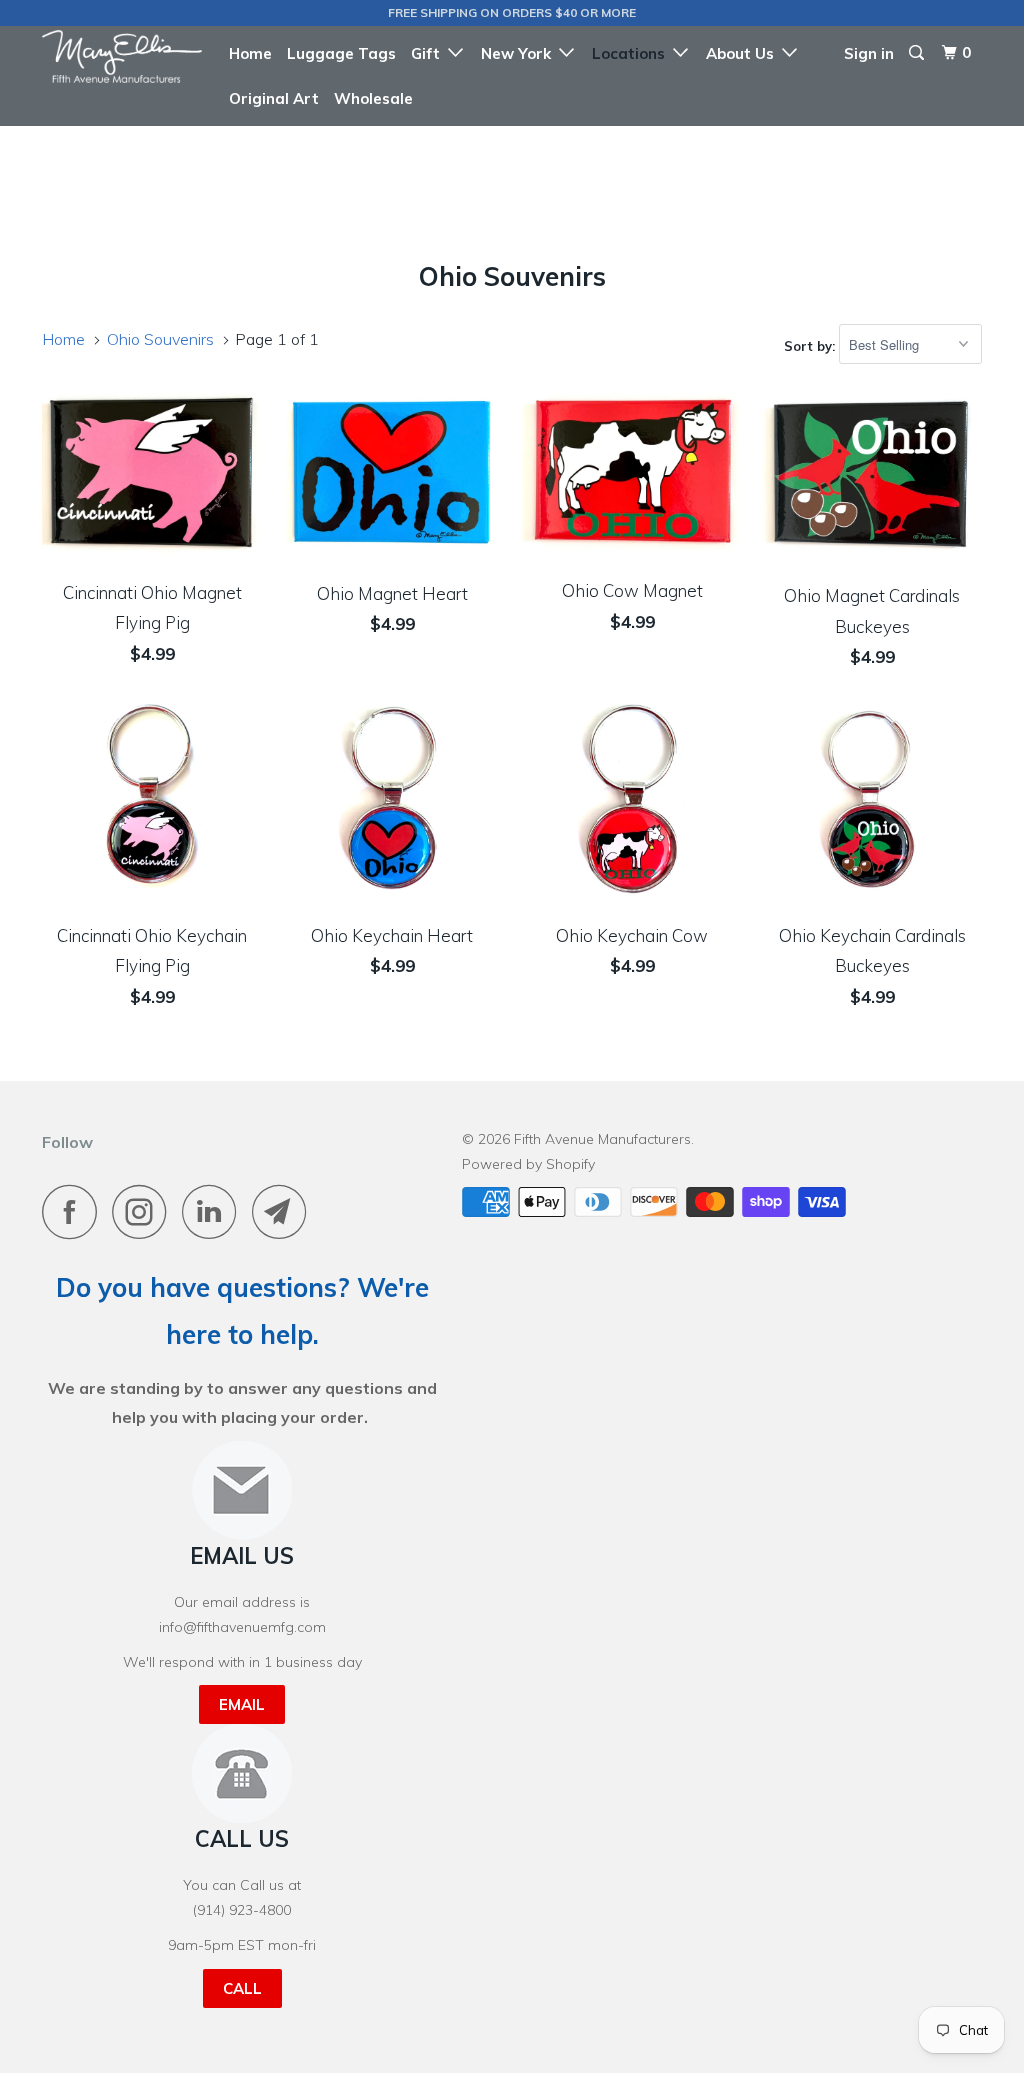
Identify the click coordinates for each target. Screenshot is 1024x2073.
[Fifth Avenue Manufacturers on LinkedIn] (215, 1211)
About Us (744, 53)
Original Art (274, 98)
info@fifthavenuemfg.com (242, 1627)
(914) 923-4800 (242, 1910)
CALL (242, 1988)
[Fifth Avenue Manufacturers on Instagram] (145, 1211)
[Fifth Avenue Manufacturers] (122, 56)
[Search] (918, 53)
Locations (632, 53)
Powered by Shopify (528, 1164)
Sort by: (811, 345)
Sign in (869, 53)
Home (250, 53)
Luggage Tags (341, 53)
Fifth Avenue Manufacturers (602, 1139)
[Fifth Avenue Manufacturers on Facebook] (75, 1211)
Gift (429, 53)
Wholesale (373, 98)
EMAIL (242, 1704)
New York (520, 53)
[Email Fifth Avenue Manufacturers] (285, 1211)
